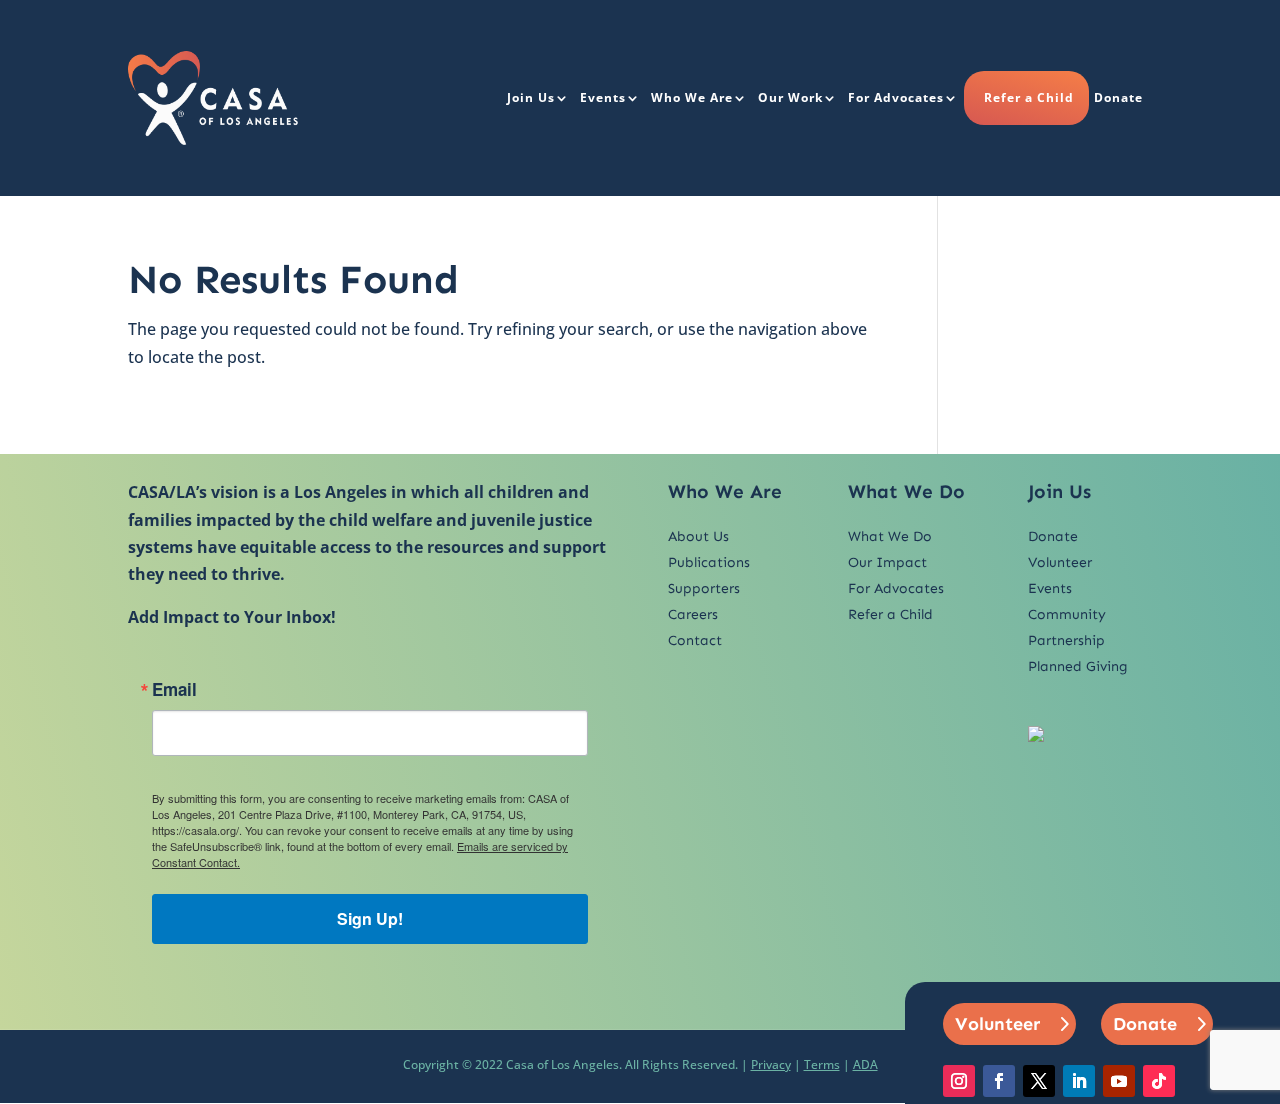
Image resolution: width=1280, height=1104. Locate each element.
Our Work (790, 97)
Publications (709, 562)
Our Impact (887, 562)
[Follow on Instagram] (959, 1081)
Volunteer (1060, 562)
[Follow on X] (1039, 1081)
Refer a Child (1029, 97)
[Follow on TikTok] (1159, 1081)
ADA (865, 1064)
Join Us (531, 97)
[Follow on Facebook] (999, 1081)
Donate (1118, 97)
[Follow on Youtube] (1119, 1081)
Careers (693, 614)
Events (603, 97)
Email (174, 689)
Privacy (771, 1064)
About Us (698, 536)
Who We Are (692, 97)
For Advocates (896, 97)
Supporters (704, 588)
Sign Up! (370, 918)
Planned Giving (1078, 666)
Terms (822, 1064)
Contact (695, 640)
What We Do (890, 536)
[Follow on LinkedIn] (1079, 1081)
